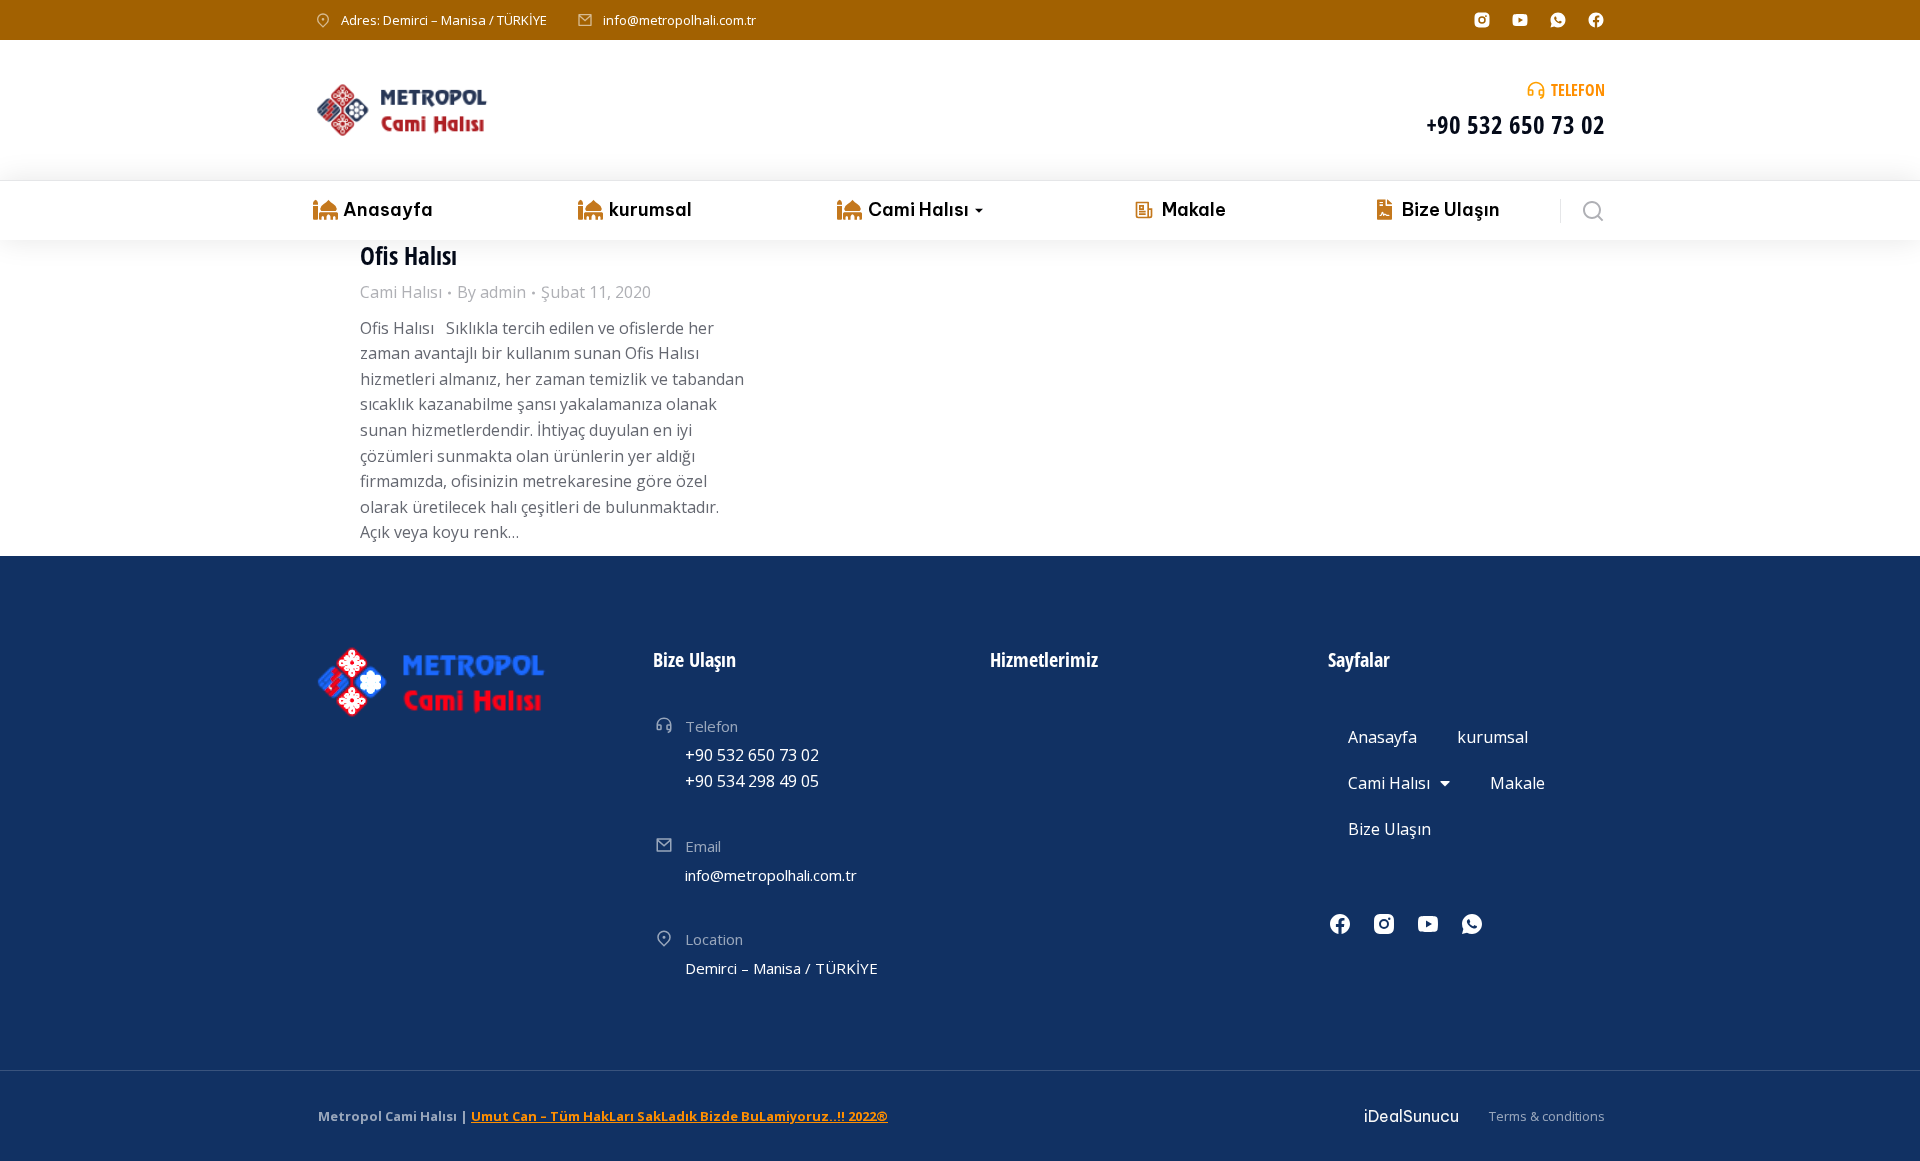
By (491, 292)
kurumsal (1492, 737)
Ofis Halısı (408, 255)
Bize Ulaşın (1389, 829)
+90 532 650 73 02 (1515, 124)
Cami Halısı (401, 292)
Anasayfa (1382, 737)
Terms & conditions (1547, 1116)
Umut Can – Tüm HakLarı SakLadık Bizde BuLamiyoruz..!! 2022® (679, 1116)
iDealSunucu (1411, 1116)
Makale (1517, 783)
